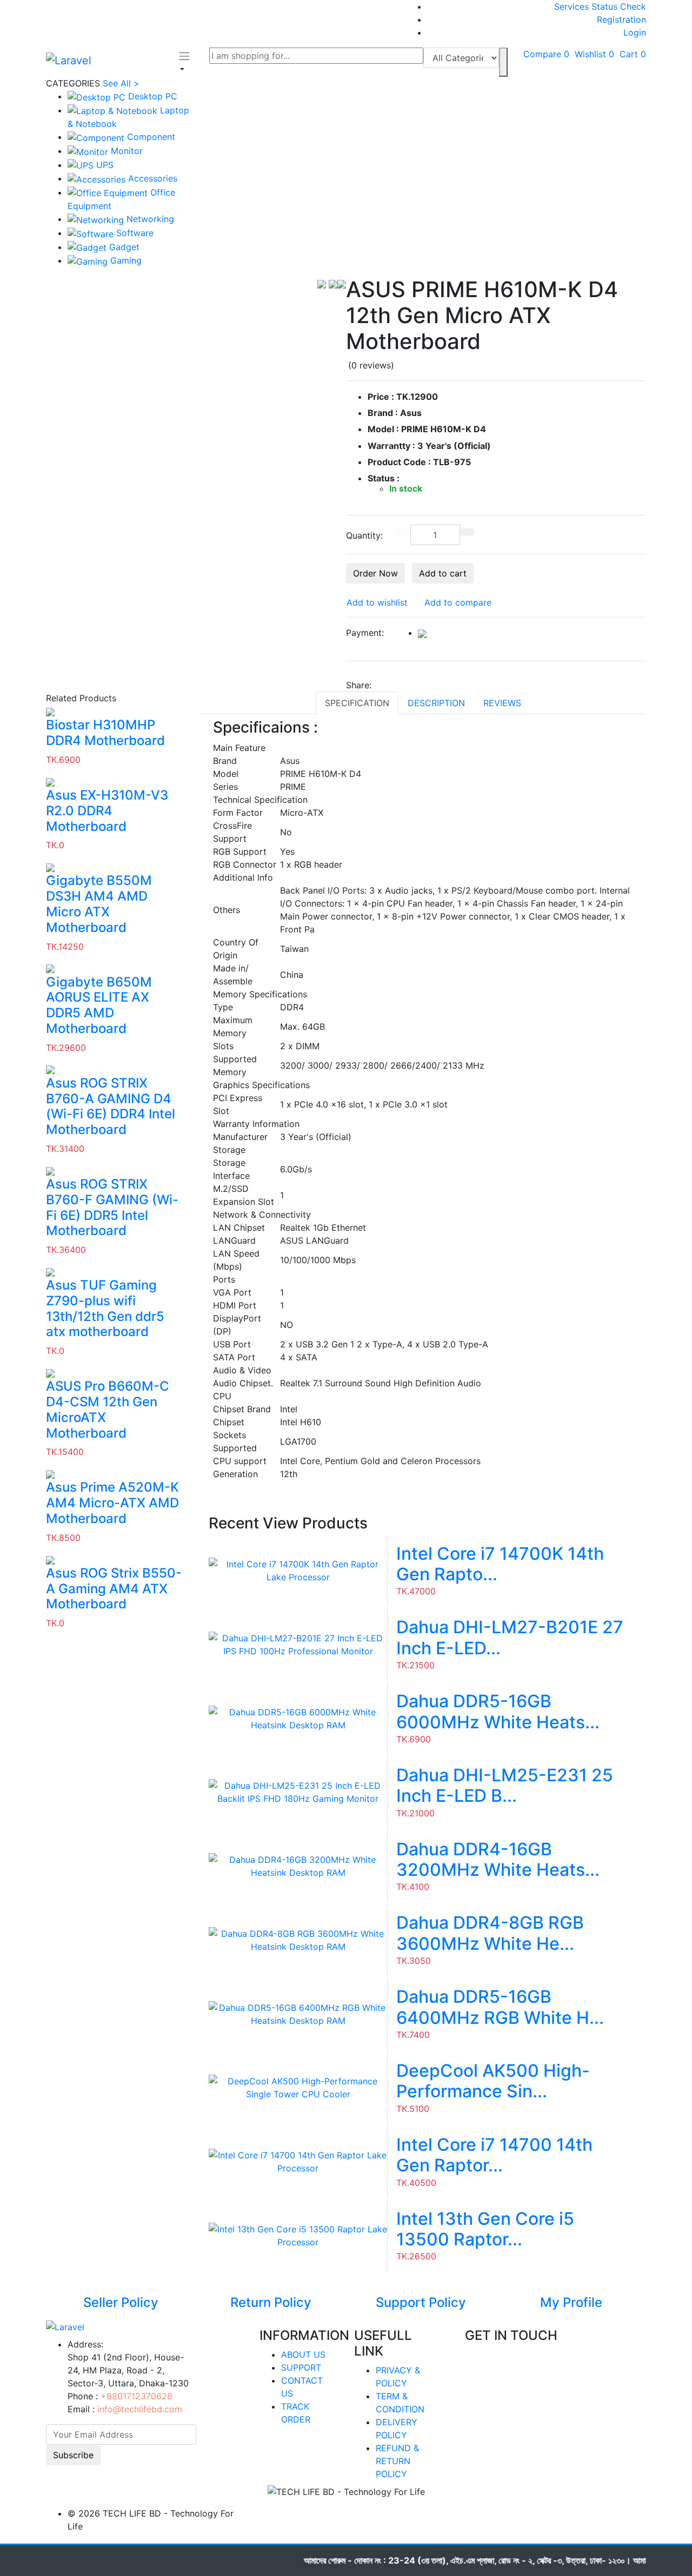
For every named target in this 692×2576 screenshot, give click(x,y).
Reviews (502, 703)
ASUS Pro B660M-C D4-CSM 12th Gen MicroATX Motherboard (108, 1410)
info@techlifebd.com (140, 2409)
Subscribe (73, 2455)
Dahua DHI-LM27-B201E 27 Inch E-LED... (510, 1637)
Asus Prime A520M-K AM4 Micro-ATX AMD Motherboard (112, 1503)
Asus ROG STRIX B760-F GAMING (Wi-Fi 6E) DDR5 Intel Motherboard (112, 1208)
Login (635, 32)
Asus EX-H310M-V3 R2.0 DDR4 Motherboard (107, 811)
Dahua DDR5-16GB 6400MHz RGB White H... (500, 2007)
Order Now (375, 573)
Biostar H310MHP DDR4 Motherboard (105, 733)
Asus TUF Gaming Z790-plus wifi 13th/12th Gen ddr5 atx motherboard (105, 1309)
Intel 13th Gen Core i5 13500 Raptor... (485, 2229)
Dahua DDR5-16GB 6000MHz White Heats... (498, 1711)
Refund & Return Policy (397, 2461)
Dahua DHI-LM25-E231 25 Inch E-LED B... (505, 1785)
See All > (121, 83)
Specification (357, 703)
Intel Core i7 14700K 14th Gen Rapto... (500, 1564)
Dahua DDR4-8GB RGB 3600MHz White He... (490, 1933)
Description (436, 703)
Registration (621, 19)
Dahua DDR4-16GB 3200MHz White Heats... (498, 1859)
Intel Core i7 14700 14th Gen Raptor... (494, 2155)
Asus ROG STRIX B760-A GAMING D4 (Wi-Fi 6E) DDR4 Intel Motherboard (111, 1106)
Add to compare (458, 602)
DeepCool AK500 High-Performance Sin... (493, 2081)
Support (301, 2367)
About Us (303, 2354)
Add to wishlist (377, 602)
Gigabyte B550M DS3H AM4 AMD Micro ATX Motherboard (99, 904)
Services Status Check (600, 6)
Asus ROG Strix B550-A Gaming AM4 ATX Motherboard (114, 1589)
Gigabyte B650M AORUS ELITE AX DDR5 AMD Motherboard (99, 1005)
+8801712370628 (137, 2396)
